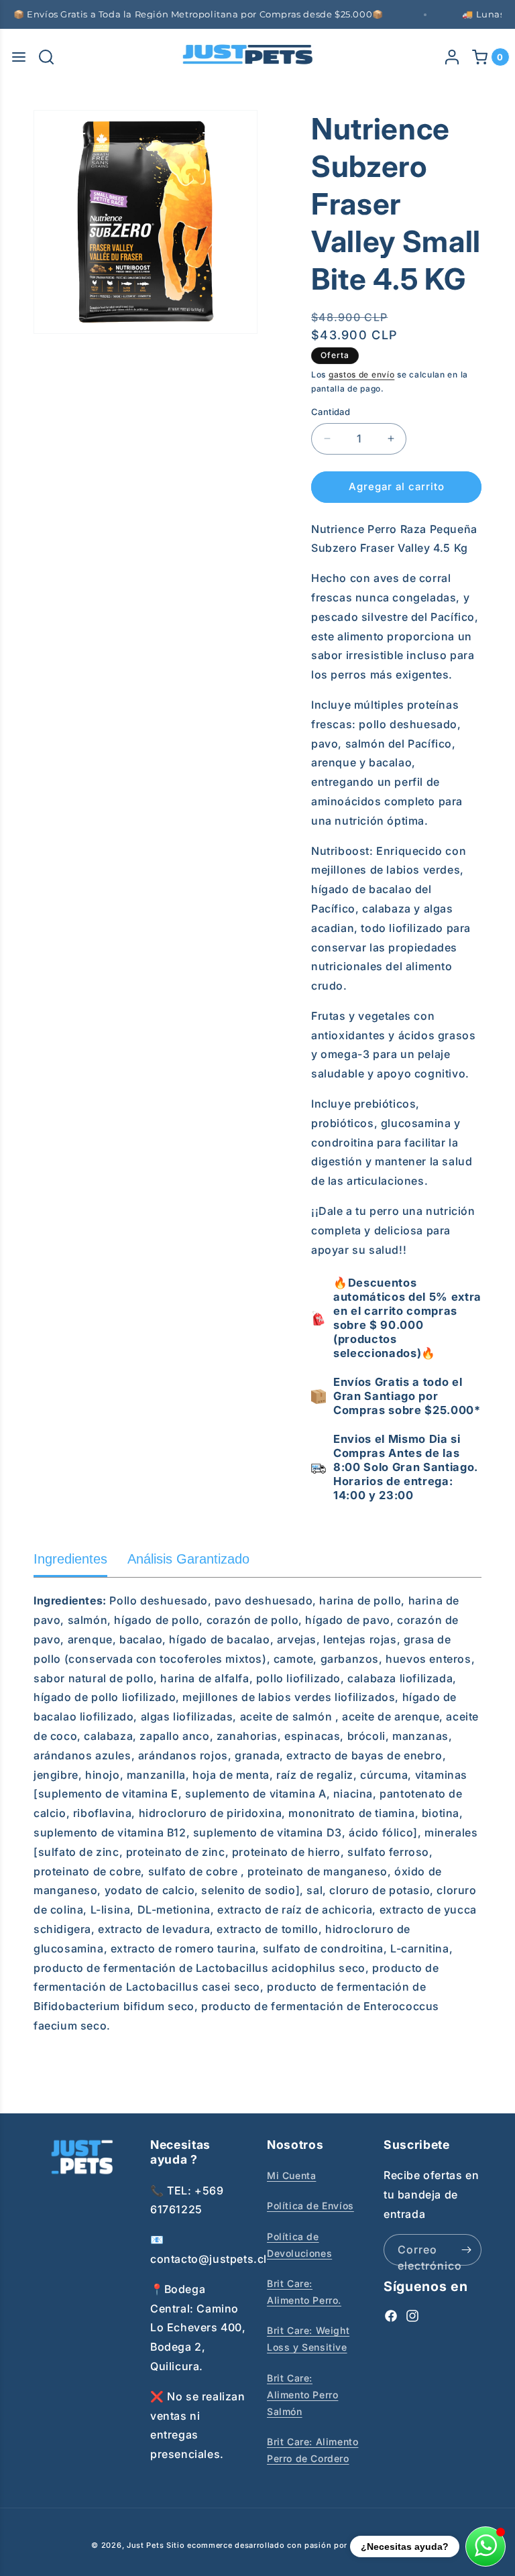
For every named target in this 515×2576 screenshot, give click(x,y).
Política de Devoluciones (299, 2245)
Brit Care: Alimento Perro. (304, 2292)
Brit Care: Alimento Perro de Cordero (312, 2450)
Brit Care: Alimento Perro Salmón (302, 2395)
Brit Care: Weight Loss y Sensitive (308, 2339)
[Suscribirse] (466, 2250)
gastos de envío (362, 374)
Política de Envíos (310, 2206)
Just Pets (147, 2545)
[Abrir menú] (19, 57)
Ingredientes (70, 1559)
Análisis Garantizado (188, 1559)
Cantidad (331, 412)
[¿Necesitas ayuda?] (485, 2546)
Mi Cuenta (291, 2175)
